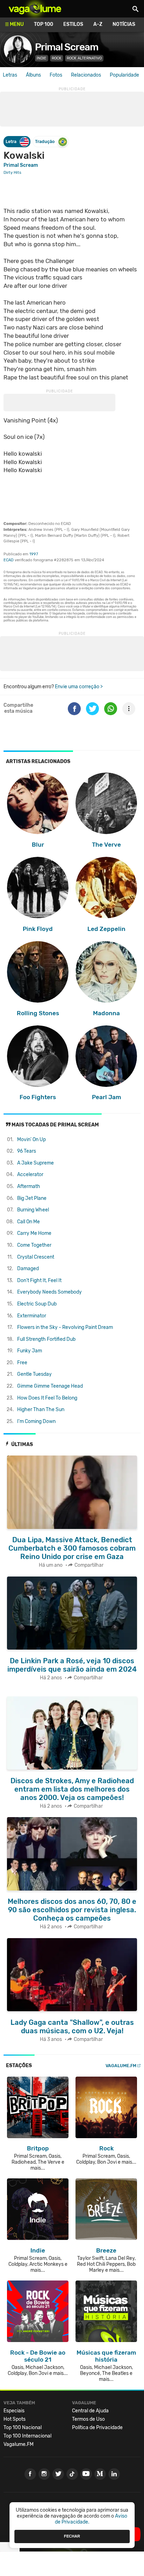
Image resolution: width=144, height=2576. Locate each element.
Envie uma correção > (79, 687)
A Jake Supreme (35, 1163)
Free (22, 1363)
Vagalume (35, 9)
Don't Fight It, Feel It (39, 1280)
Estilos (73, 24)
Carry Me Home (34, 1233)
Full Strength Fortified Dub (46, 1339)
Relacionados (86, 75)
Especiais (14, 2411)
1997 (34, 554)
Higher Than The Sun (41, 1410)
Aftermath (29, 1186)
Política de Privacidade (97, 2428)
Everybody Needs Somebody (49, 1292)
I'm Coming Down (36, 1421)
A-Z (98, 24)
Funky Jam (30, 1351)
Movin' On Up (31, 1140)
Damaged (28, 1269)
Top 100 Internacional (27, 2436)
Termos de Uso (88, 2419)
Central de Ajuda (90, 2411)
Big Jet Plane (32, 1198)
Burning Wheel (33, 1210)
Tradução (45, 141)
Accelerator (30, 1175)
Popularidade (124, 75)
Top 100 (44, 24)
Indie (42, 58)
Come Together (34, 1245)
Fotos (56, 75)
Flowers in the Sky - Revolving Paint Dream (65, 1327)
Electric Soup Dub (37, 1304)
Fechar (72, 2536)
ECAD (9, 560)
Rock (57, 58)
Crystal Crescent (36, 1257)
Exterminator (32, 1316)
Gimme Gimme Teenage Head (50, 1386)
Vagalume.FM (121, 2066)
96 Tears (27, 1151)
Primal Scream (67, 47)
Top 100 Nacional (23, 2428)
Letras (10, 75)
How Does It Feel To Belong (47, 1398)
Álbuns (33, 75)
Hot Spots (15, 2419)
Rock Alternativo (84, 58)
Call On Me (28, 1222)
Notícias (124, 24)
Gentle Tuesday (34, 1374)
